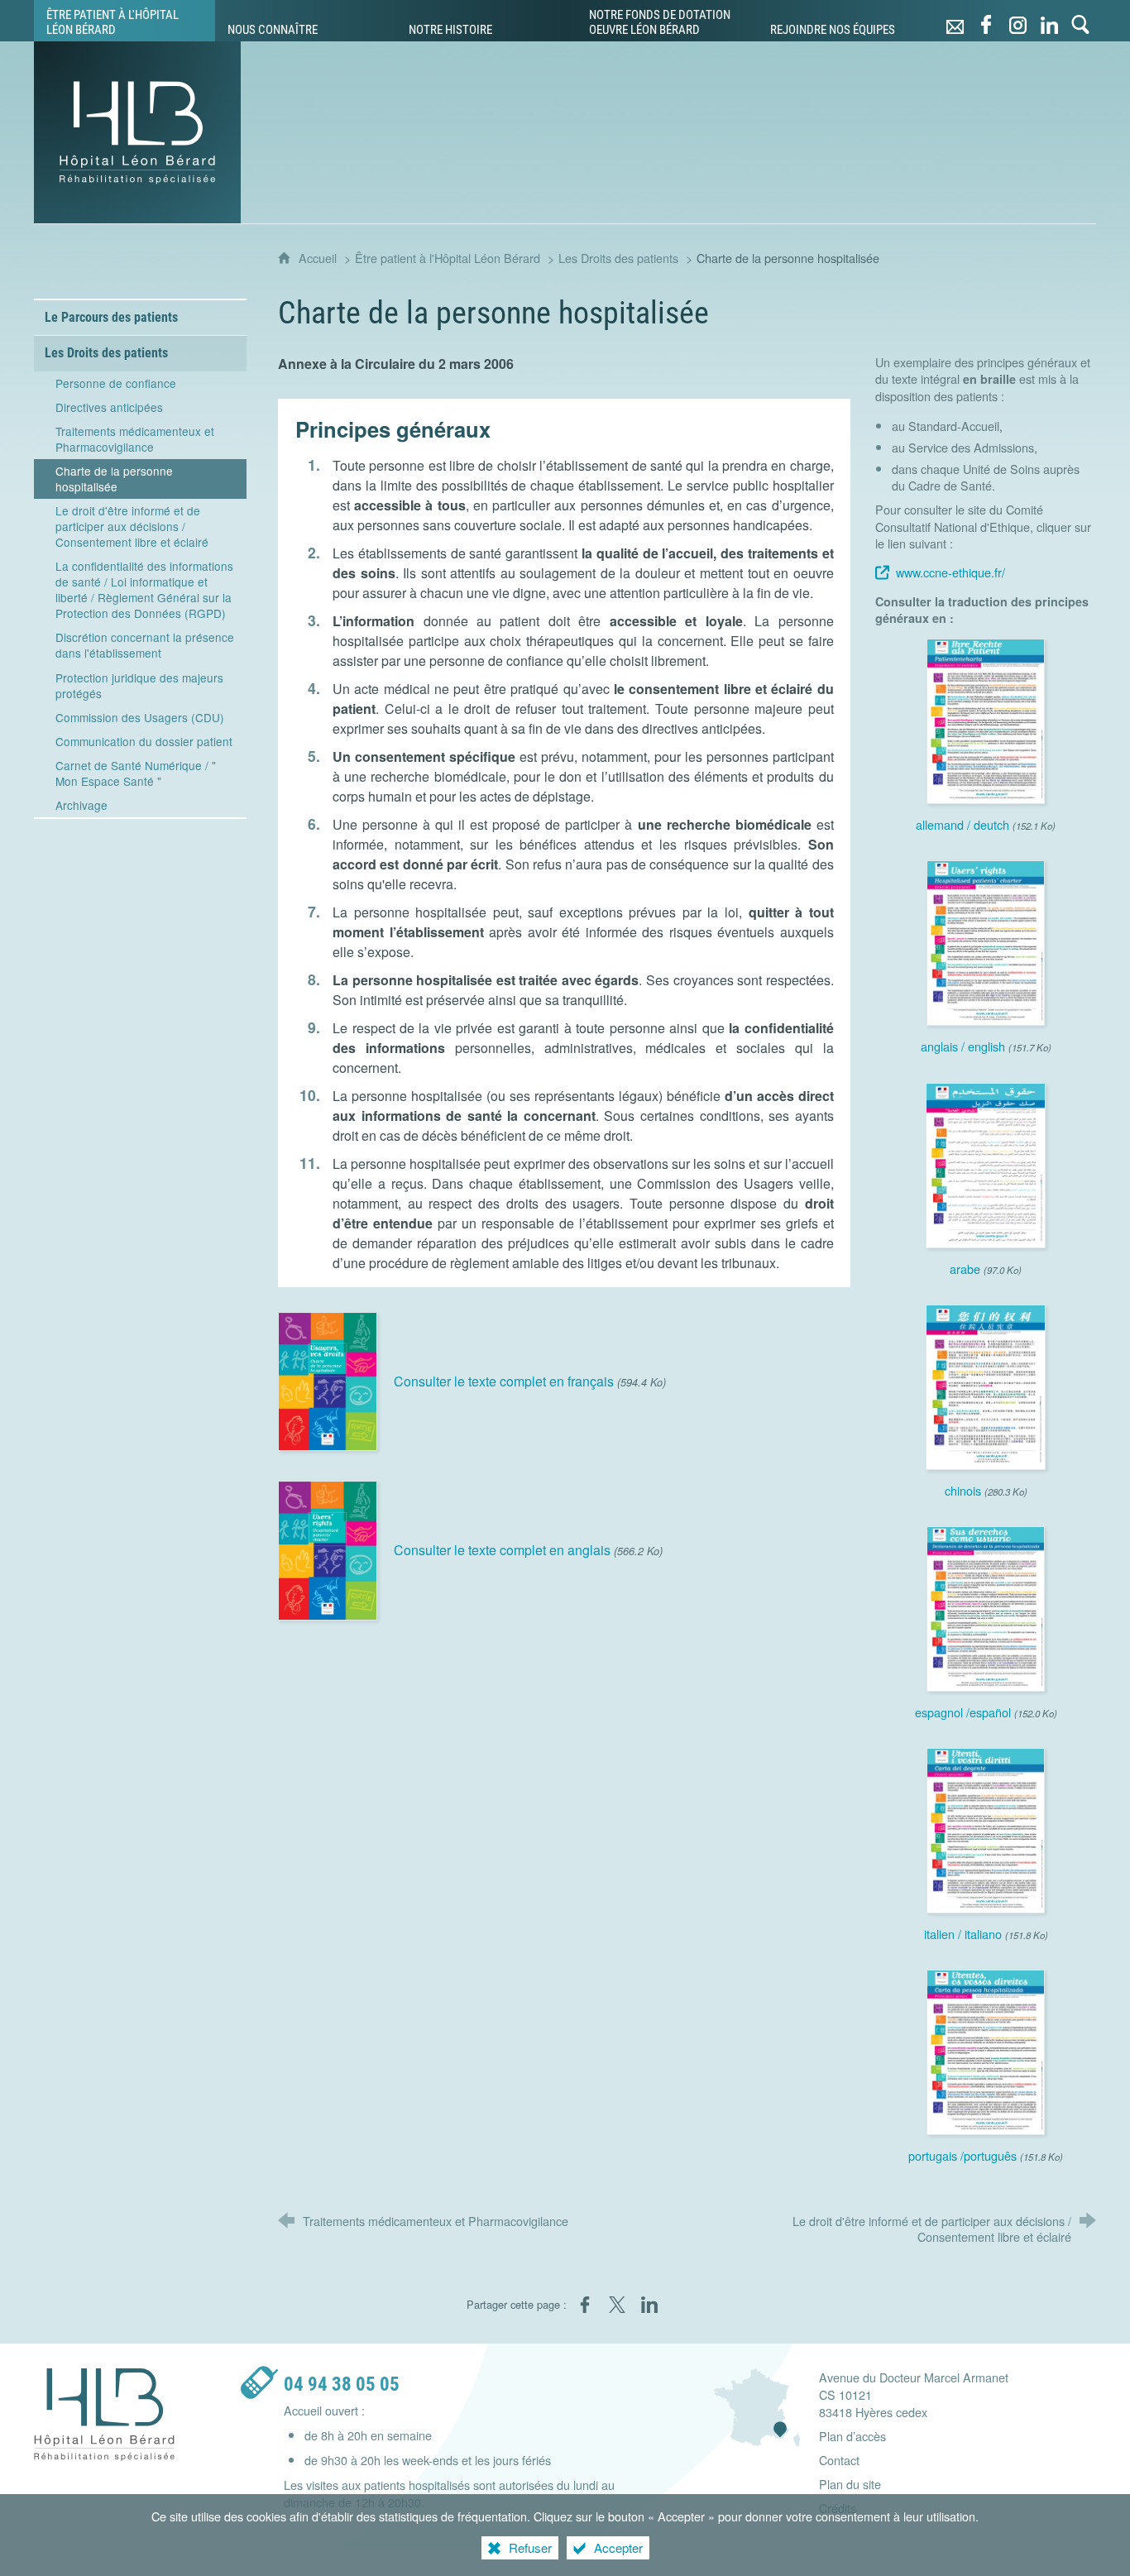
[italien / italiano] (986, 1829)
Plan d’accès (852, 2436)
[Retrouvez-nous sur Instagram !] (1017, 21)
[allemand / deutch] (986, 719)
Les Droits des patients (618, 258)
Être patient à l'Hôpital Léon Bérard (448, 258)
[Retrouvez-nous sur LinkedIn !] (1049, 21)
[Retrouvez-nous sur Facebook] (986, 21)
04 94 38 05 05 (342, 2384)
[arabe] (986, 1163)
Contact (839, 2460)
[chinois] (986, 1385)
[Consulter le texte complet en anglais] (328, 1549)
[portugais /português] (986, 2050)
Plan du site (850, 2484)
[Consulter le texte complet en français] (328, 1379)
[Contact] (955, 21)
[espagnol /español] (986, 1607)
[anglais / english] (986, 941)
